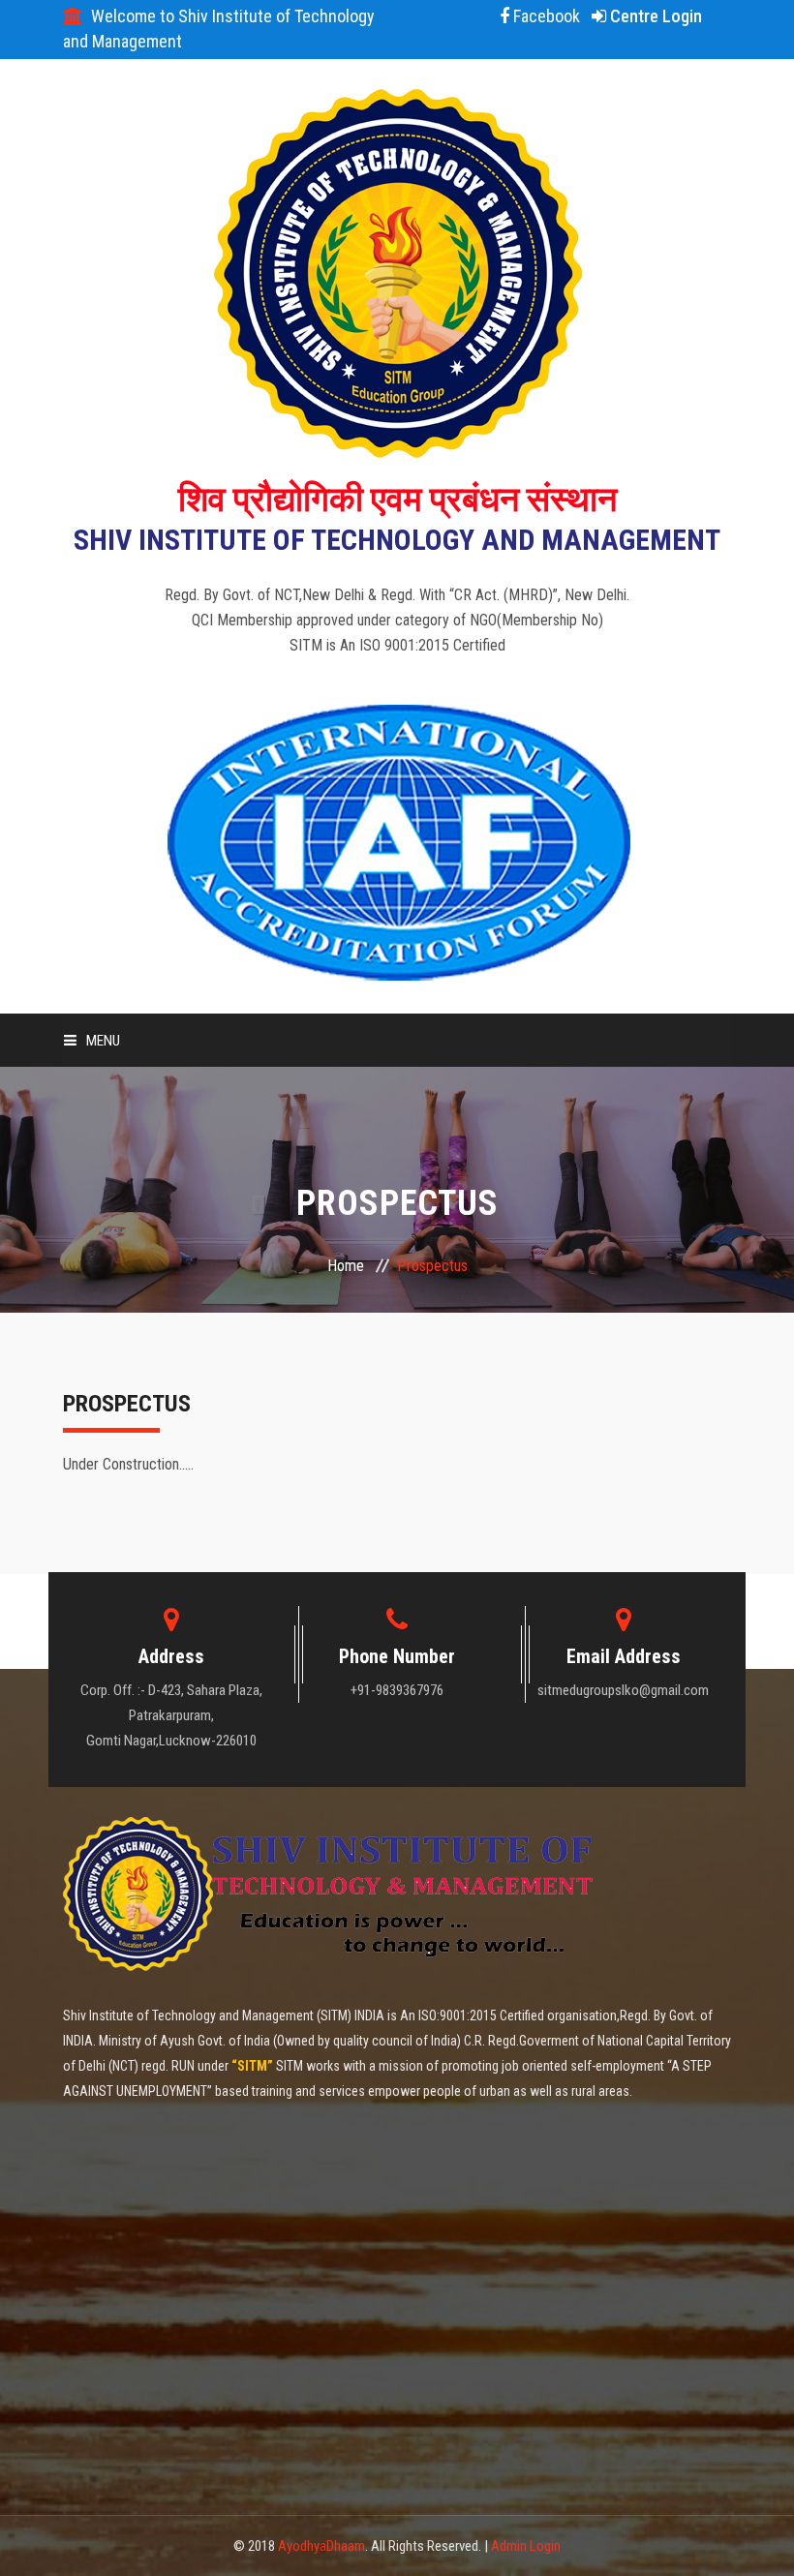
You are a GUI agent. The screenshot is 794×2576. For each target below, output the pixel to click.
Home (346, 1266)
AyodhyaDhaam (321, 2546)
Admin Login (526, 2546)
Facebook (545, 16)
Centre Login (654, 16)
